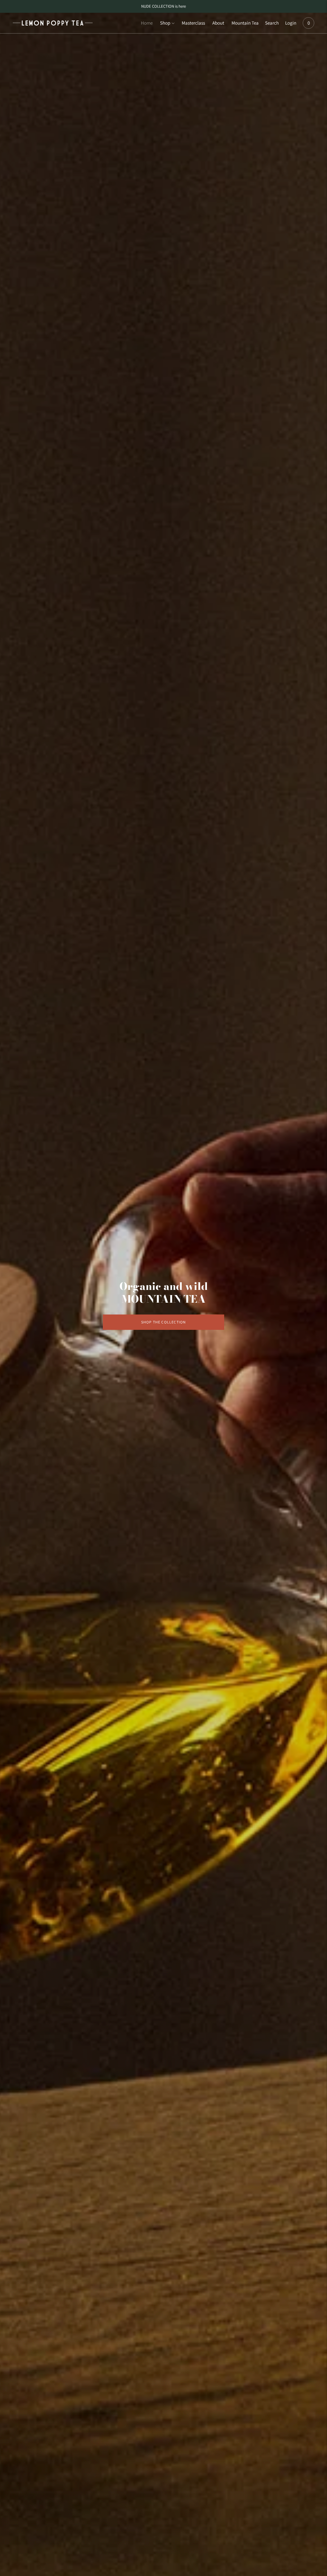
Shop (165, 23)
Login (291, 23)
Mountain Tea (245, 23)
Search (272, 23)
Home (147, 23)
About (218, 23)
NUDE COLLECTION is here (163, 6)
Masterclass (193, 23)
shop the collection (164, 1322)
